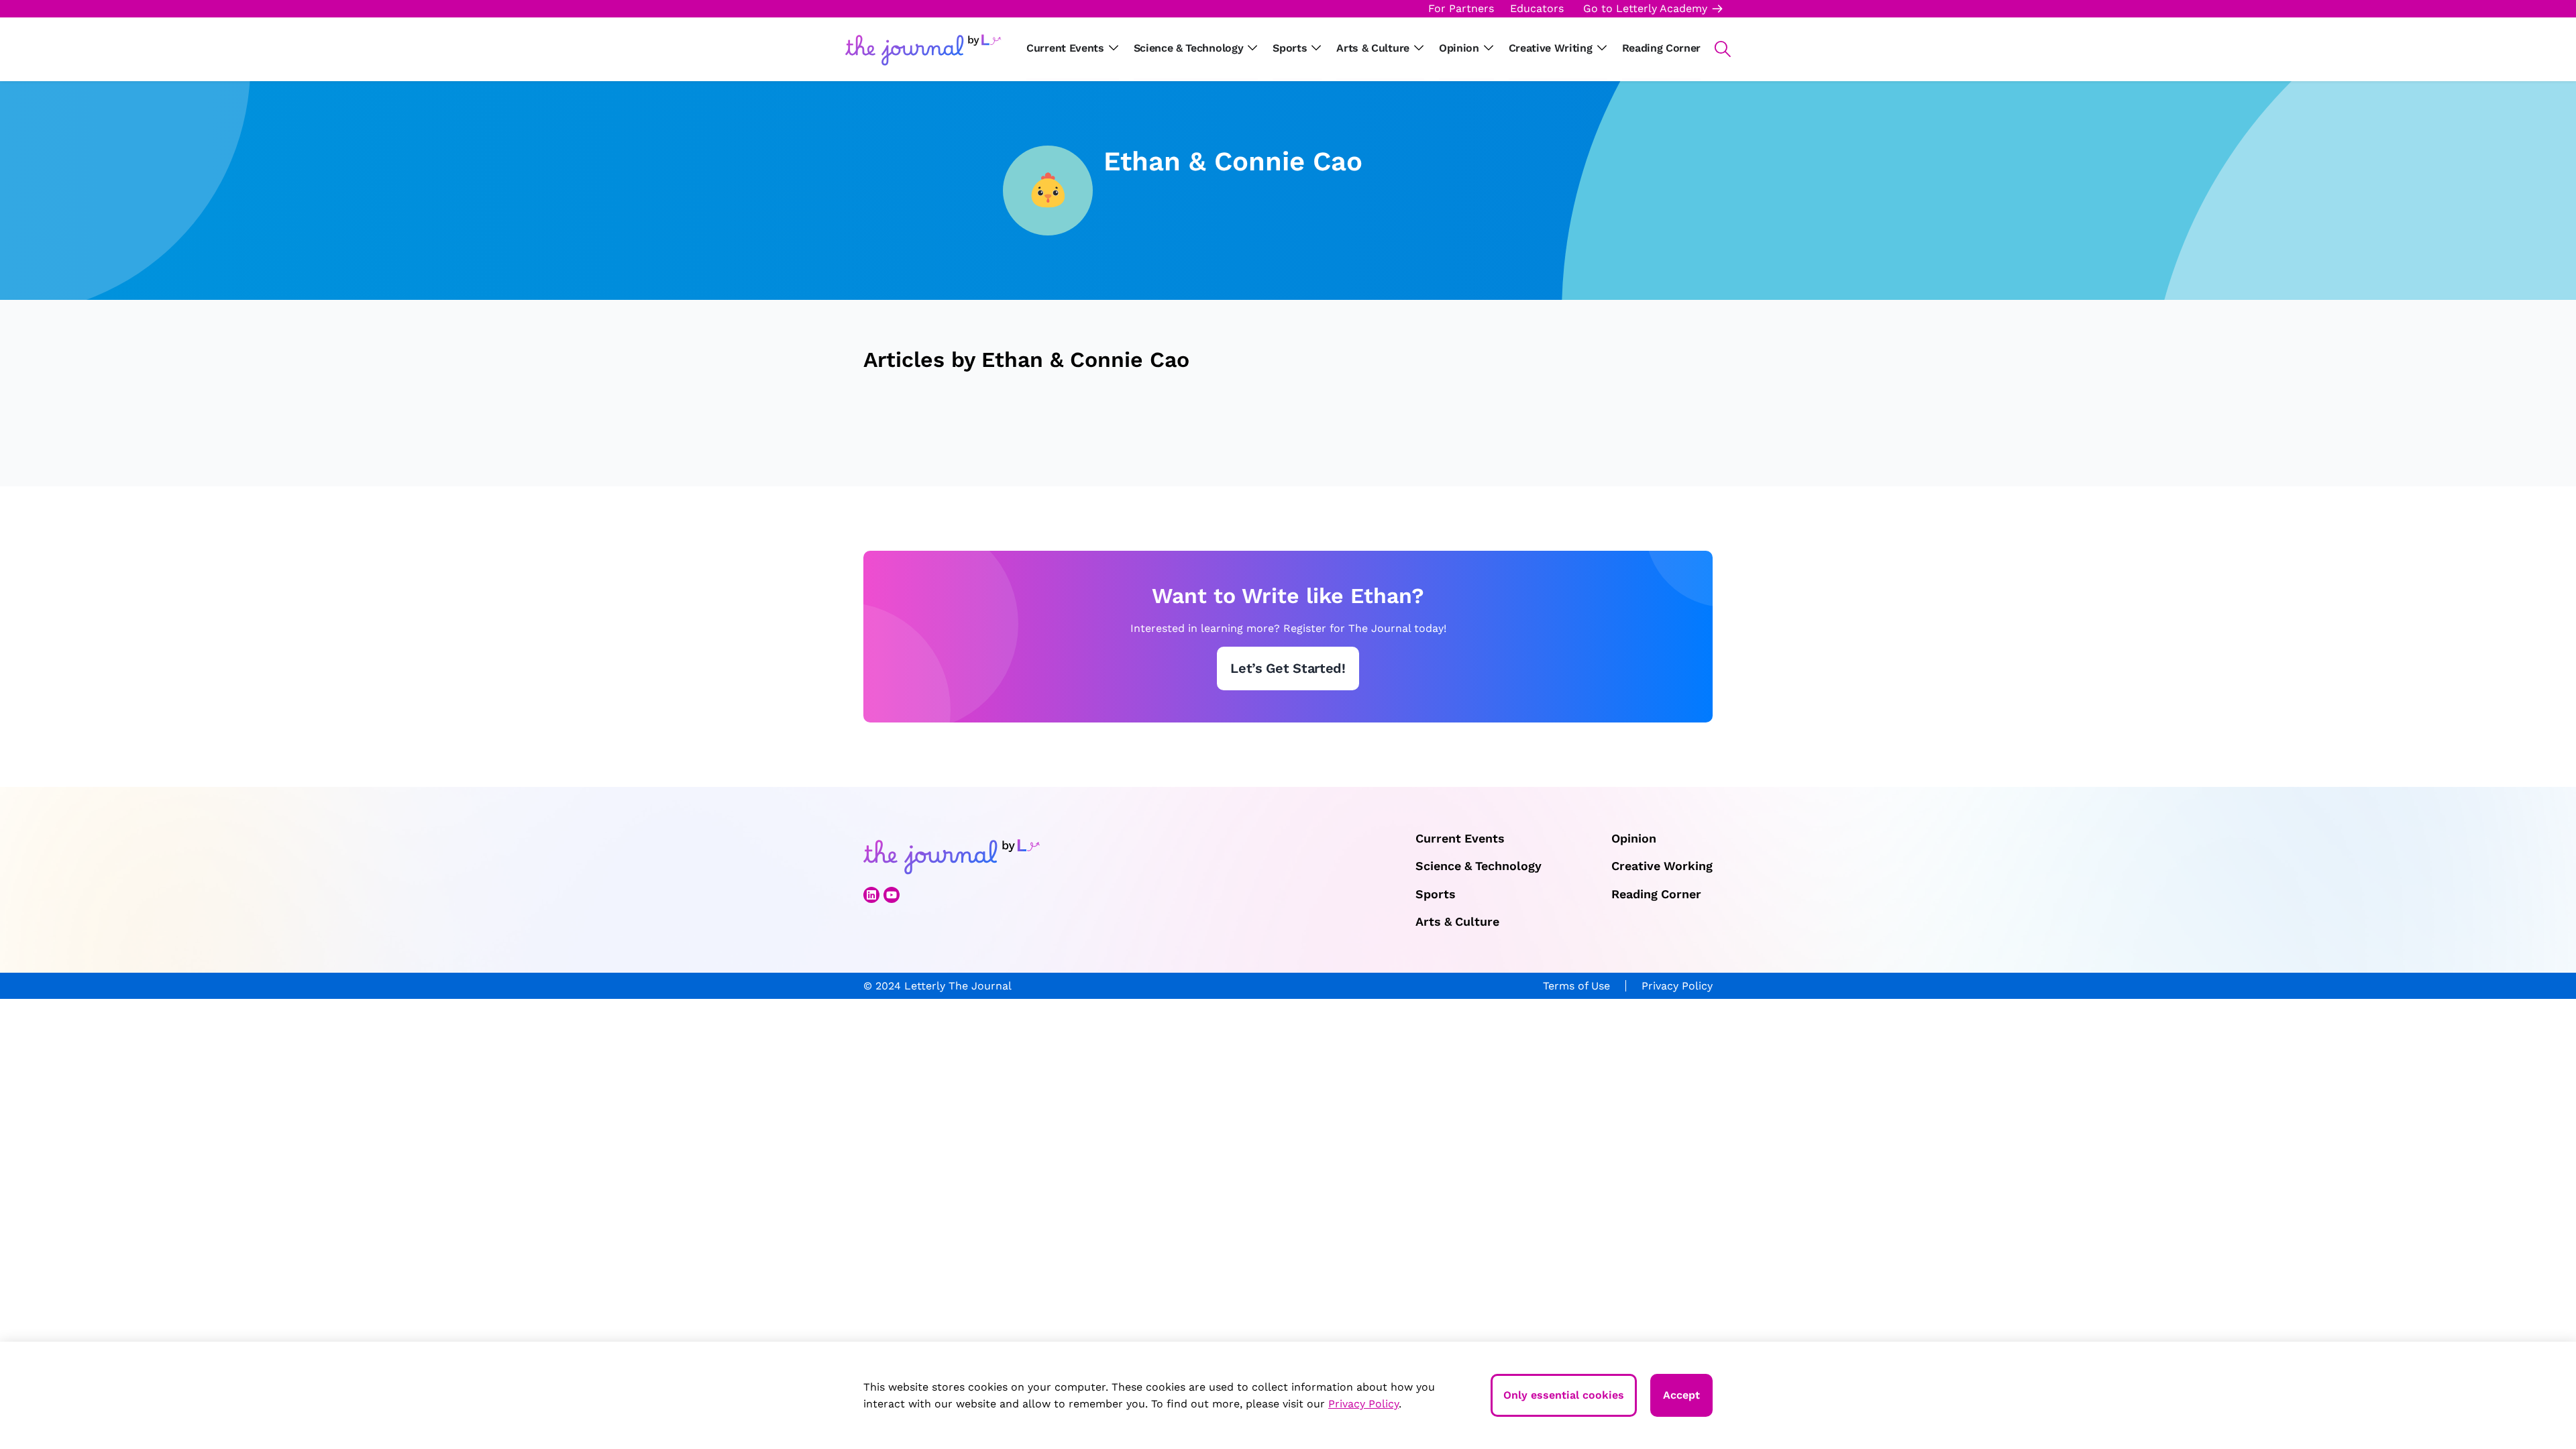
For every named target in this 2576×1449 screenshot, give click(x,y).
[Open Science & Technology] (1252, 48)
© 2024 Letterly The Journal (937, 986)
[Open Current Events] (1114, 48)
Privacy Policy (1677, 986)
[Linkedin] (871, 895)
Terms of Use (1576, 986)
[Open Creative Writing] (1602, 48)
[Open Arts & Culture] (1419, 48)
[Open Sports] (1316, 48)
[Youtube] (892, 895)
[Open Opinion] (1489, 48)
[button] (1716, 49)
